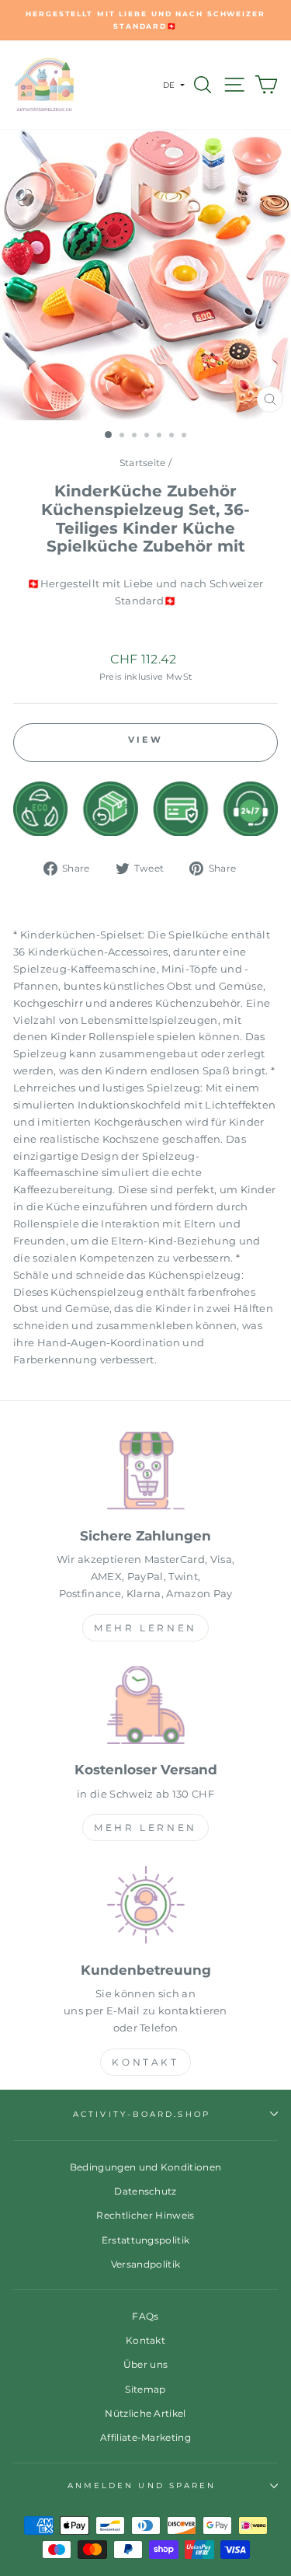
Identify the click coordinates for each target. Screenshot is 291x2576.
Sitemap (145, 2389)
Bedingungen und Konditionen (146, 2167)
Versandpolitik (146, 2264)
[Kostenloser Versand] (145, 1708)
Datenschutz (145, 2191)
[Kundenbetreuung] (145, 1908)
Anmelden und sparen (142, 2485)
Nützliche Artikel (145, 2413)
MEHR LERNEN (145, 1628)
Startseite (143, 463)
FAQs (145, 2316)
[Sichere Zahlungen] (145, 1473)
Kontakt (145, 2062)
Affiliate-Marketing (145, 2437)
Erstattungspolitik (146, 2240)
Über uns (146, 2364)
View (145, 740)
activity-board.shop (142, 2114)
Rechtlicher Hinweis (145, 2215)
